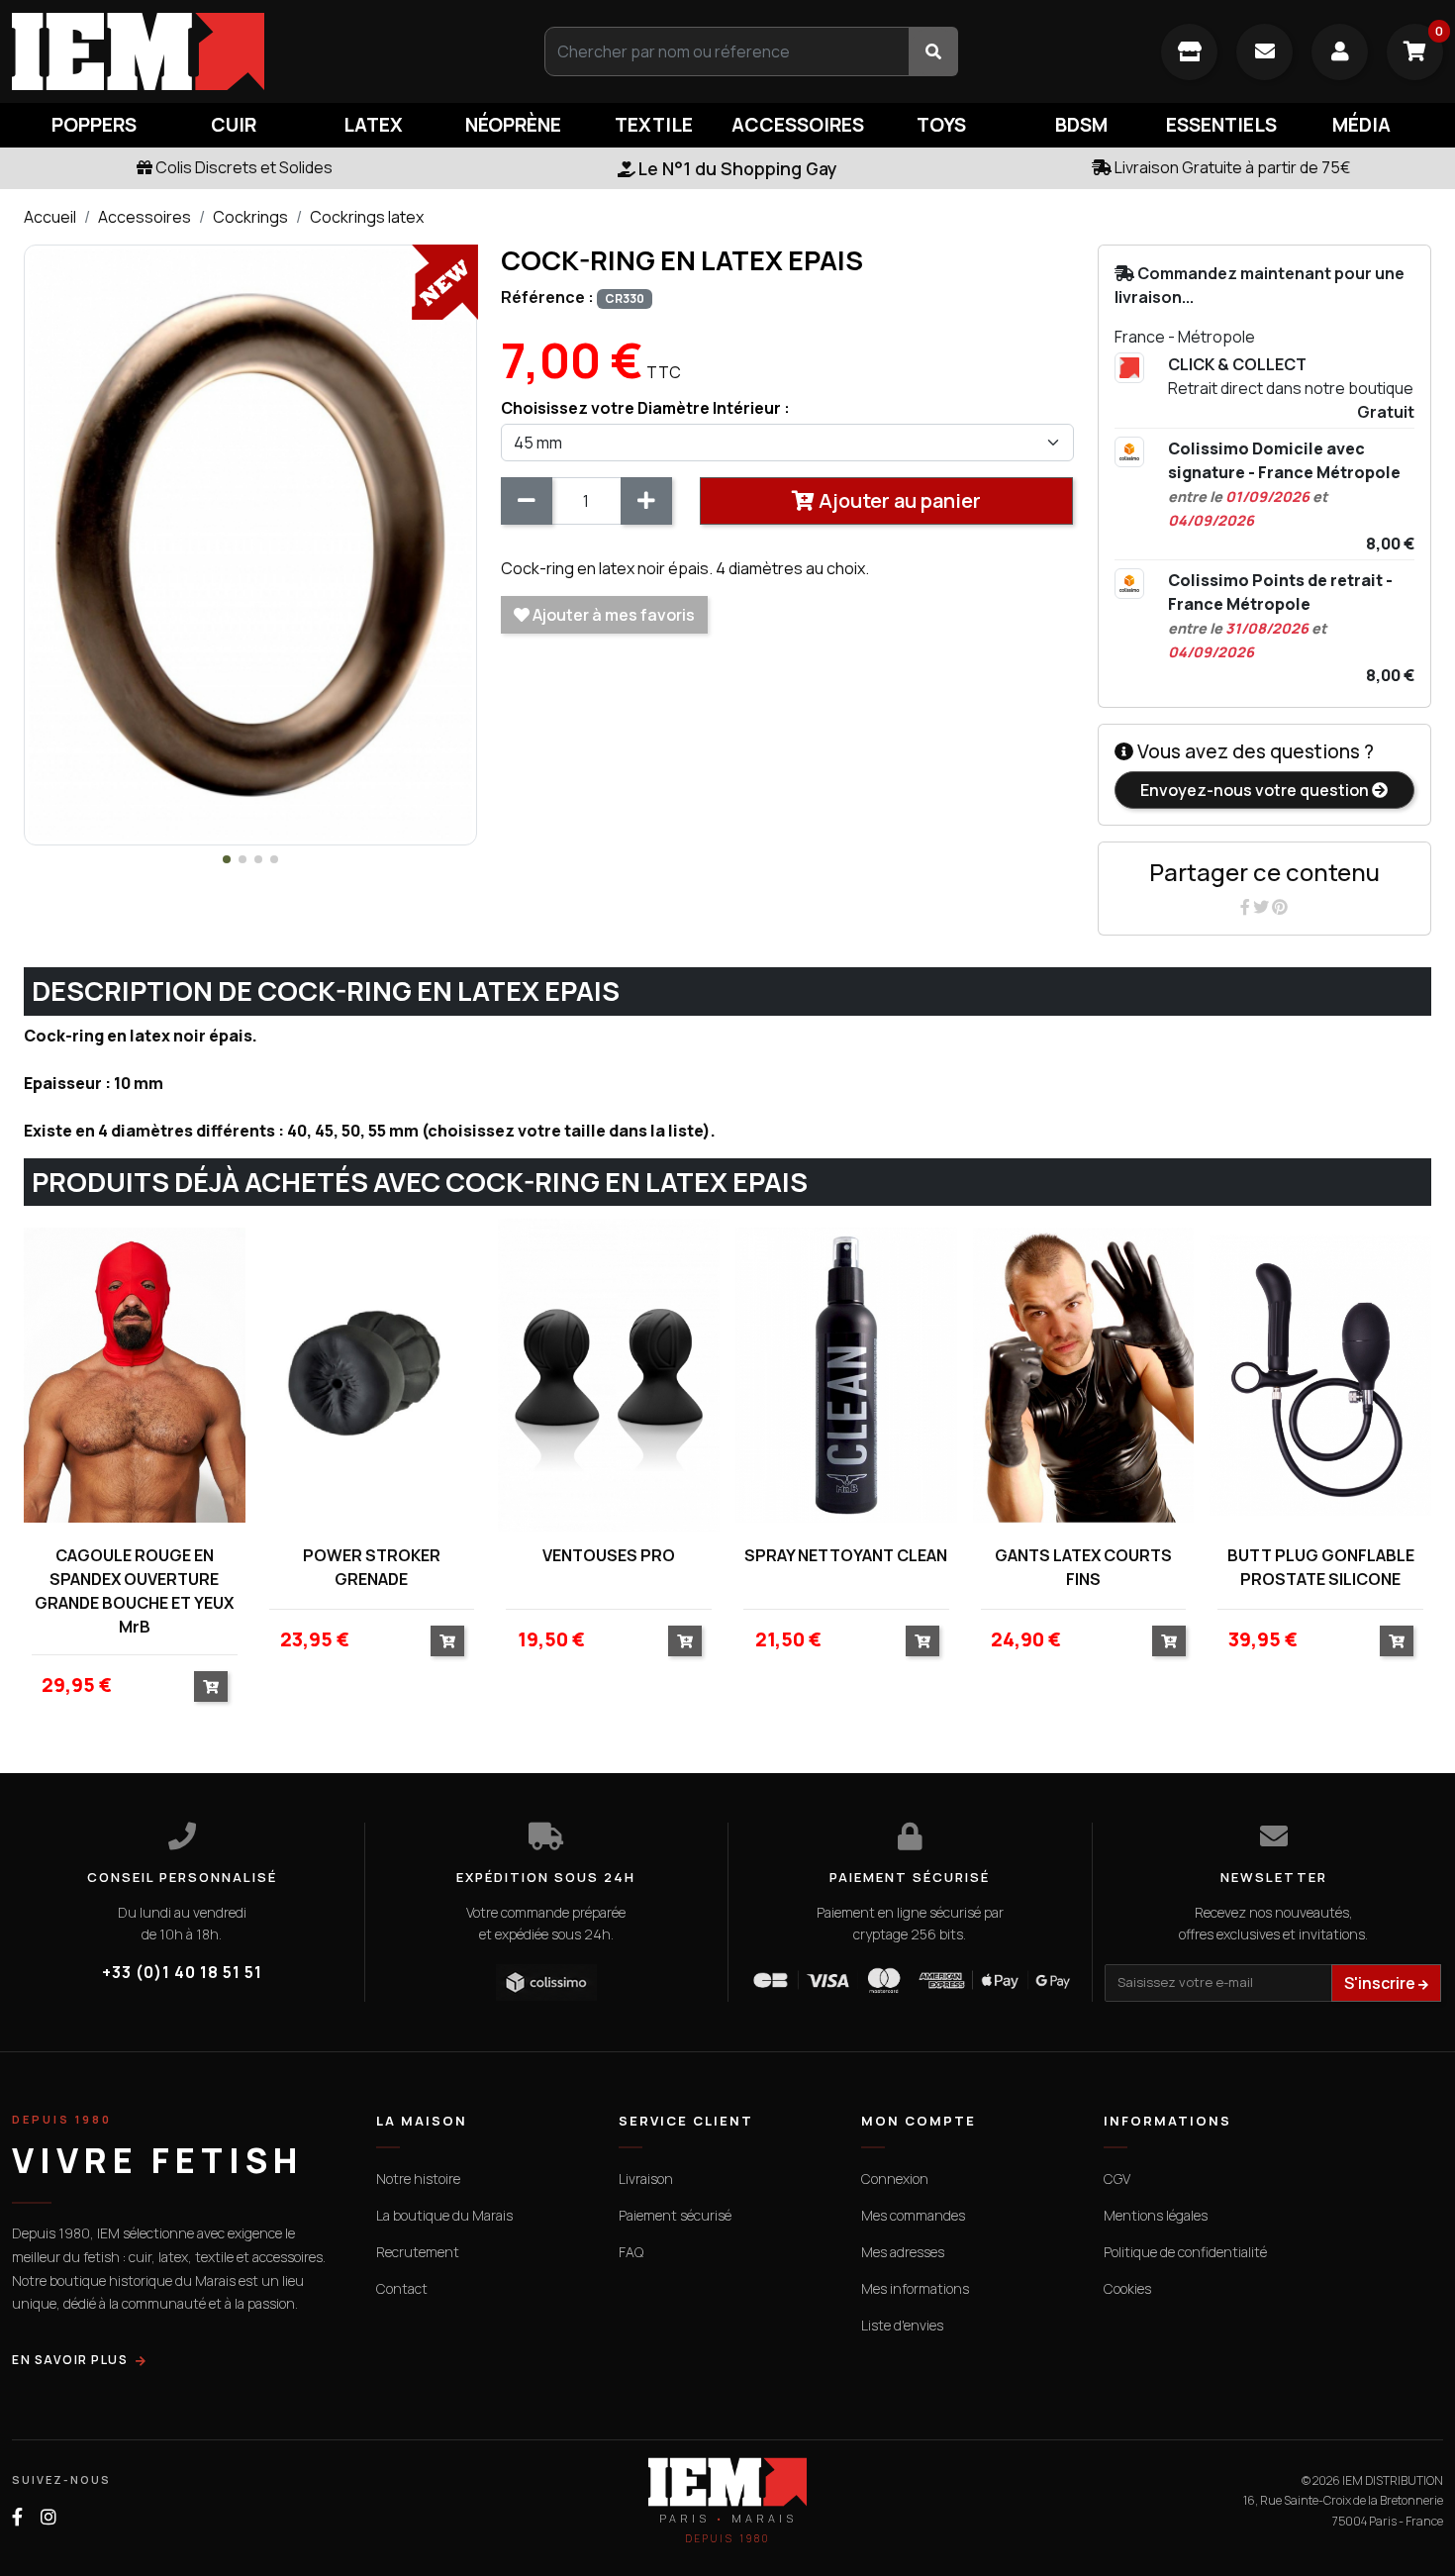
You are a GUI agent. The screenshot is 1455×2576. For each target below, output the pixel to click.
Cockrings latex (367, 217)
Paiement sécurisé (675, 2215)
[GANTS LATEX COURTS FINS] (1084, 1375)
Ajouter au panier (898, 500)
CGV (1117, 2179)
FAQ (631, 2252)
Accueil (50, 217)
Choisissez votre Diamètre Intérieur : (645, 408)
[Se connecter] (1340, 52)
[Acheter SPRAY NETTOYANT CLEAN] (922, 1641)
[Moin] (527, 501)
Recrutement (418, 2252)
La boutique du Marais (444, 2215)
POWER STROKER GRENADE (372, 1567)
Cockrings (250, 217)
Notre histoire (418, 2179)
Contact (402, 2288)
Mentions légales (1156, 2215)
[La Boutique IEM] (1189, 52)
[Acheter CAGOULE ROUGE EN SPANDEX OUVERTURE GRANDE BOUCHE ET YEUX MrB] (211, 1686)
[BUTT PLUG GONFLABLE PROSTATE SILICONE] (1320, 1375)
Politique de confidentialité (1185, 2252)
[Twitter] (1262, 907)
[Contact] (1264, 52)
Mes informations (915, 2288)
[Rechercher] (933, 51)
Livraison (646, 2179)
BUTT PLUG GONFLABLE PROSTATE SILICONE (1321, 1567)
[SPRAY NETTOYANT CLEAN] (846, 1375)
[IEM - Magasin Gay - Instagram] (48, 2517)
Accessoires (145, 217)
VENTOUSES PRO (609, 1555)
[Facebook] (1247, 907)
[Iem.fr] (242, 51)
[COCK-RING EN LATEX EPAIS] (250, 544)
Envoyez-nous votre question (1256, 790)
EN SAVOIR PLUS (70, 2360)
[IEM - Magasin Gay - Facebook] (17, 2517)
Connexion (895, 2179)
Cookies (1127, 2288)
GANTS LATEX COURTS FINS (1083, 1567)
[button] (227, 859)
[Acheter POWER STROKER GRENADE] (447, 1641)
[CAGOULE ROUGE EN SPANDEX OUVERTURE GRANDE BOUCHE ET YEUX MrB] (135, 1375)
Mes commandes (913, 2215)
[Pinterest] (1280, 907)
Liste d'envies (902, 2325)
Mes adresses (903, 2252)
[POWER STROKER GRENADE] (372, 1375)
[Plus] (646, 501)
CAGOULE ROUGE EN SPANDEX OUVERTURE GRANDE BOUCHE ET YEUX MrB (134, 1591)
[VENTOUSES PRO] (609, 1375)
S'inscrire (1381, 1983)
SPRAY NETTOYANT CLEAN (846, 1555)
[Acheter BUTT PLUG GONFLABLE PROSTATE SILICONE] (1397, 1641)
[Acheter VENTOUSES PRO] (685, 1641)
